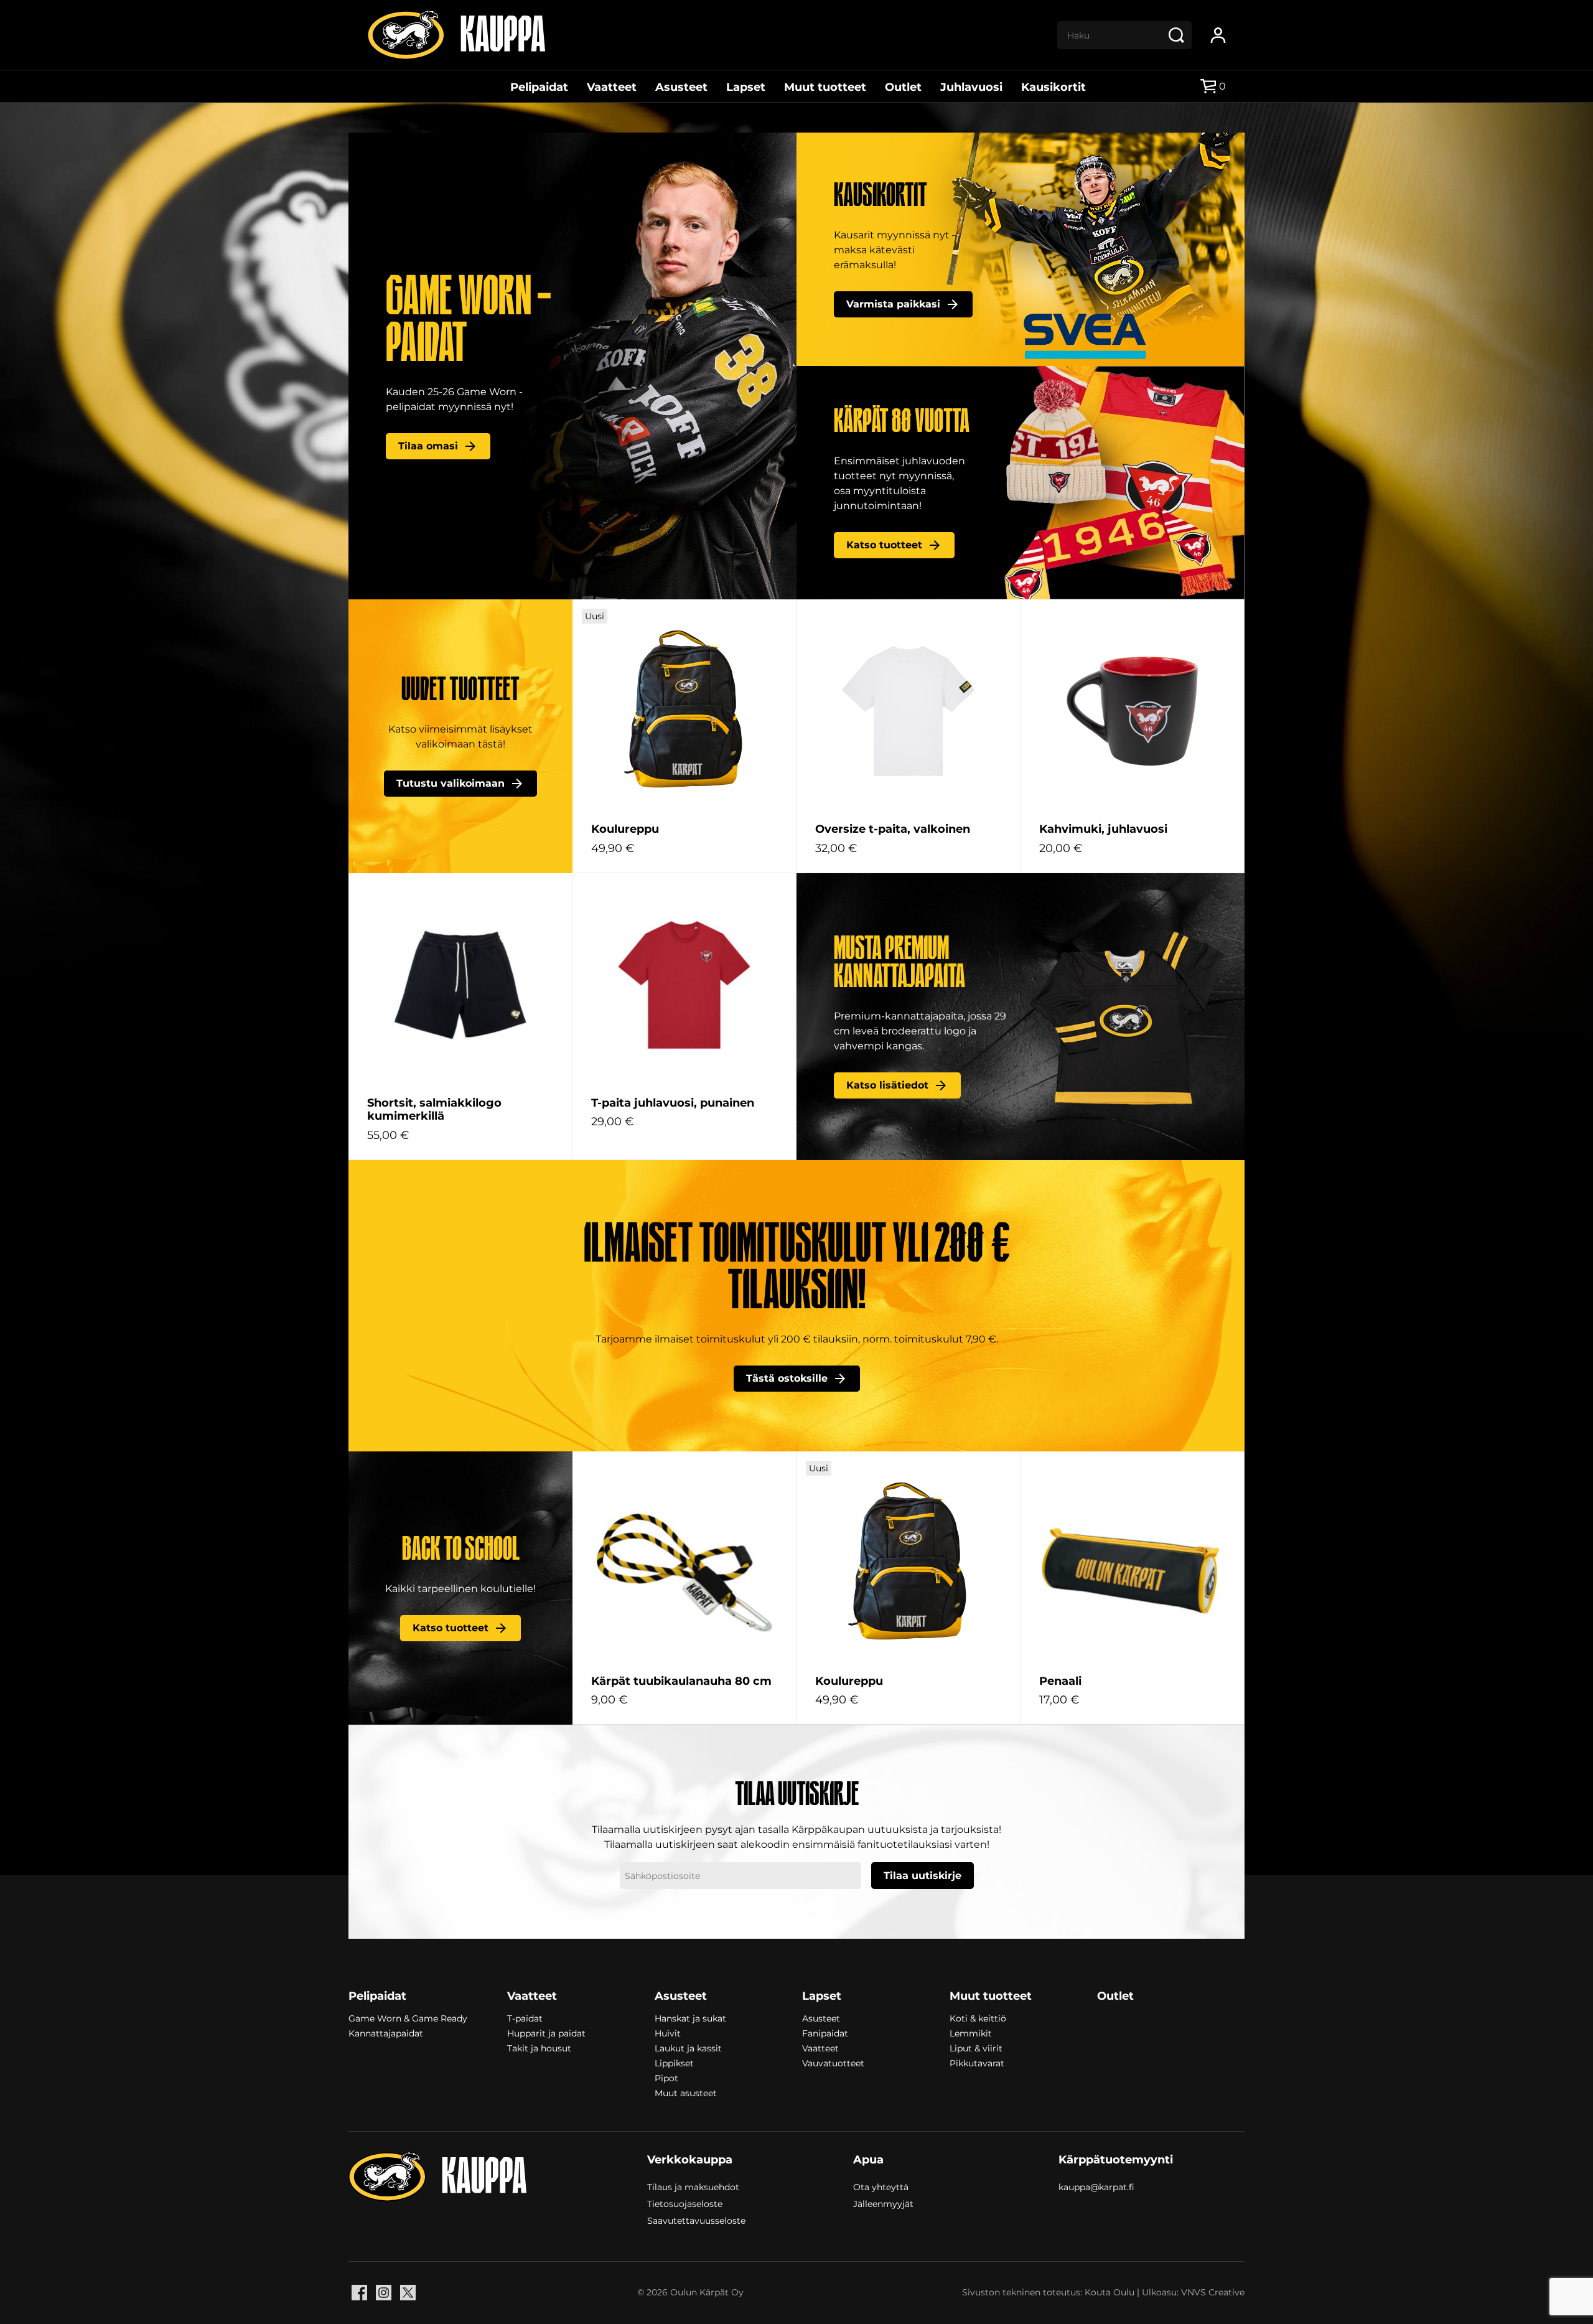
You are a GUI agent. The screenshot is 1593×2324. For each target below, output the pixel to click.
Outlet (903, 87)
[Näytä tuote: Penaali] (1132, 1563)
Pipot (666, 2078)
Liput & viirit (976, 2048)
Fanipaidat (825, 2033)
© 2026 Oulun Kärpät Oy (690, 2292)
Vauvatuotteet (833, 2063)
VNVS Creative (1213, 2292)
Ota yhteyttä (881, 2186)
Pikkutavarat (977, 2063)
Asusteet (681, 87)
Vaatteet (612, 87)
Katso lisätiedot (887, 1085)
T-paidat (525, 2018)
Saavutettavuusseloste (696, 2220)
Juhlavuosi (971, 87)
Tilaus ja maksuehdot (693, 2186)
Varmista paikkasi (893, 304)
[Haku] (1176, 35)
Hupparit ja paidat (546, 2033)
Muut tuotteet (825, 87)
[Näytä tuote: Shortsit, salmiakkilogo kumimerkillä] (460, 985)
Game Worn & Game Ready (408, 2018)
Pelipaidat (539, 87)
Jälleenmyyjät (883, 2203)
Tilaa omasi (428, 446)
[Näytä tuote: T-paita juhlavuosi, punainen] (684, 985)
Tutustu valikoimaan (451, 783)
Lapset (746, 87)
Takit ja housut (539, 2048)
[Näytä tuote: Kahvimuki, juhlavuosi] (1132, 711)
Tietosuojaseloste (685, 2203)
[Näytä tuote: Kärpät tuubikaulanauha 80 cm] (684, 1563)
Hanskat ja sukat (690, 2018)
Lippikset (674, 2063)
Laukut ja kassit (688, 2048)
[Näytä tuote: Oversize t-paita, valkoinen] (908, 711)
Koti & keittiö (978, 2018)
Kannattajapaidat (386, 2033)
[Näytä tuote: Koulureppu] (684, 711)
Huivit (668, 2033)
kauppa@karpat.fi (1096, 2187)
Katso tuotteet (884, 545)
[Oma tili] (1218, 35)
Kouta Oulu (1109, 2292)
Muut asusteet (686, 2093)
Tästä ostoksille (787, 1378)
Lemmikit (971, 2033)
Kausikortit (1053, 87)
